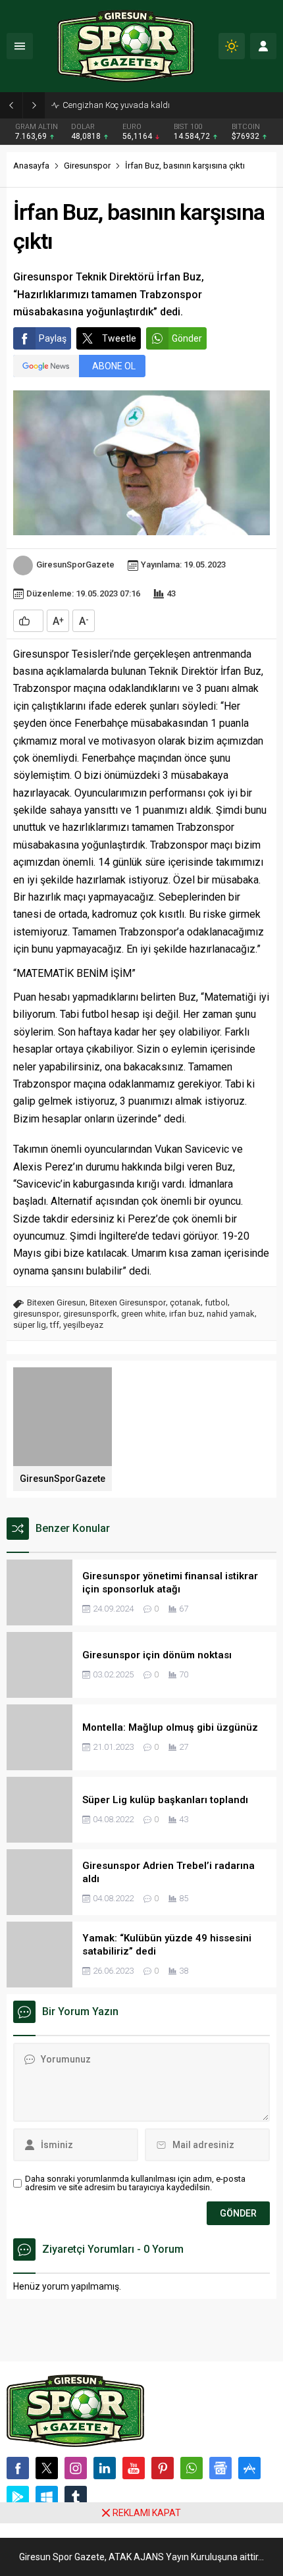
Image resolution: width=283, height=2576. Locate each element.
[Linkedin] (105, 2468)
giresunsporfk (90, 1314)
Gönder (187, 338)
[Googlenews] (220, 2468)
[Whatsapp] (192, 2468)
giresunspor (36, 1314)
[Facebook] (18, 2468)
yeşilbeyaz (83, 1325)
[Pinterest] (163, 2468)
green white (143, 1314)
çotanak (185, 1302)
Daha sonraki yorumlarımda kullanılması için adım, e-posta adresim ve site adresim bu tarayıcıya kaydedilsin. (135, 2183)
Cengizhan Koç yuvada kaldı (116, 105)
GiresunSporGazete (75, 565)
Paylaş (53, 338)
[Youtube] (134, 2468)
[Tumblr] (76, 2497)
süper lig (30, 1325)
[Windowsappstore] (47, 2497)
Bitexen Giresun (56, 1302)
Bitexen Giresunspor (128, 1302)
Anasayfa (31, 166)
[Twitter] (47, 2468)
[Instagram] (76, 2468)
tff (55, 1325)
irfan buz (186, 1314)
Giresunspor (87, 166)
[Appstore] (249, 2468)
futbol (216, 1302)
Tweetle (119, 338)
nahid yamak (231, 1314)
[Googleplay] (18, 2497)
